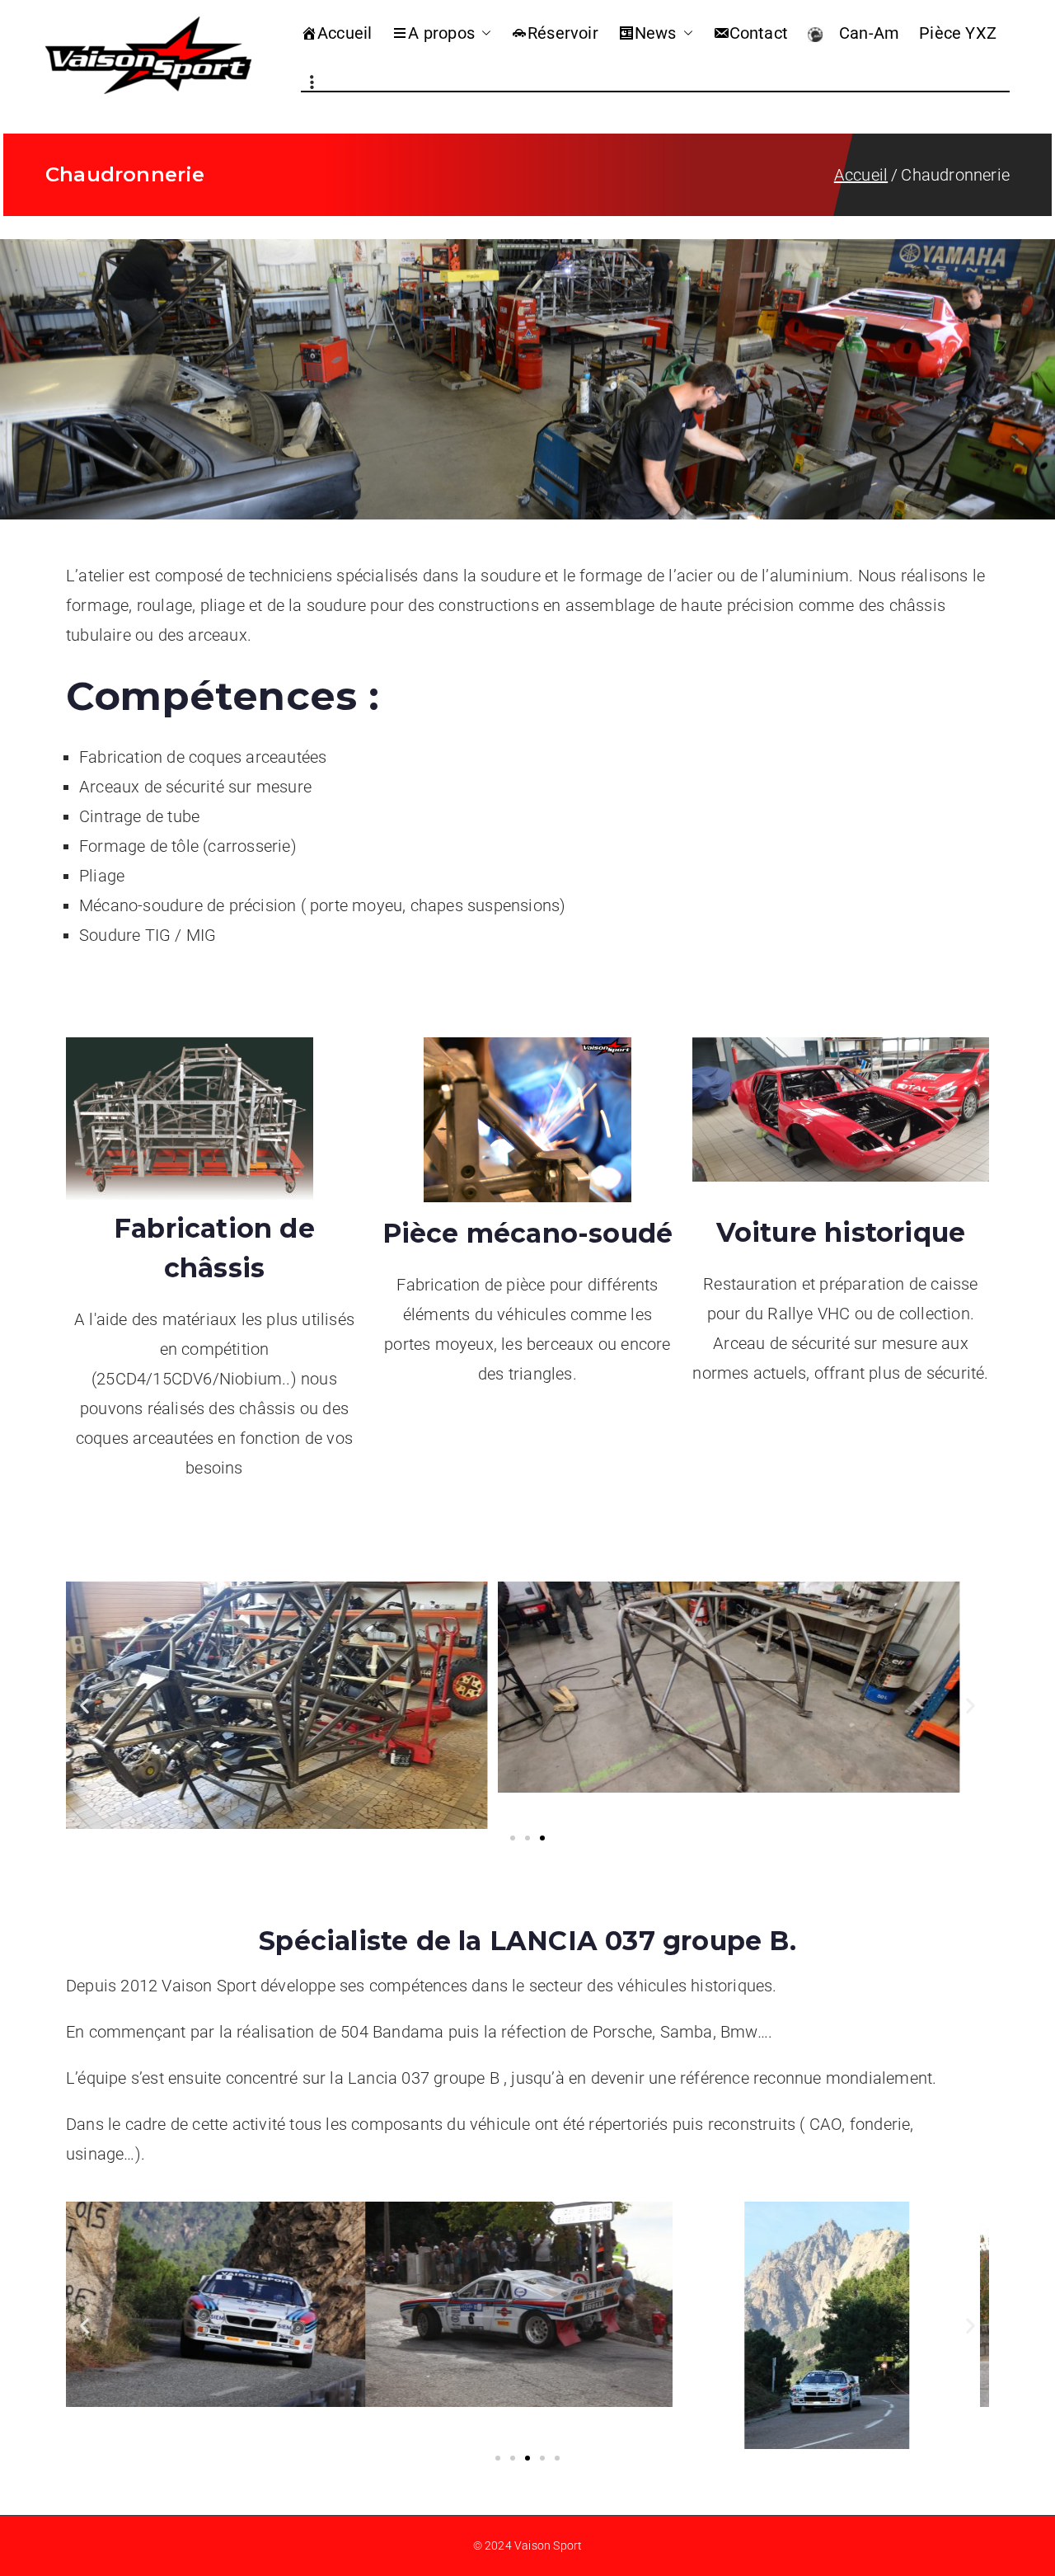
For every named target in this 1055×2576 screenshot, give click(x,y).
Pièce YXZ (958, 33)
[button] (483, 33)
